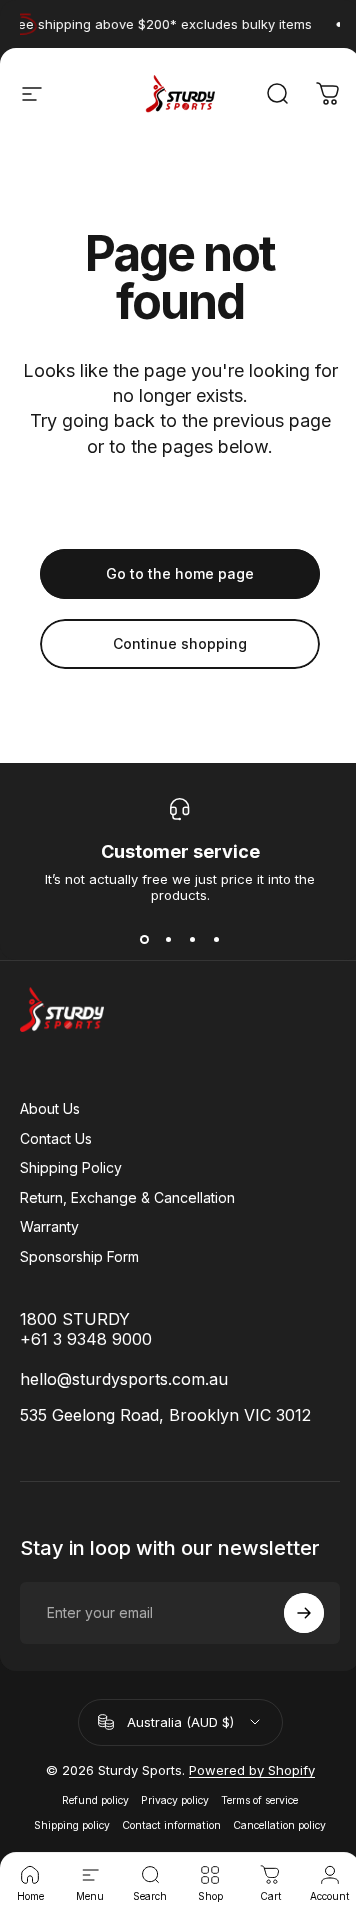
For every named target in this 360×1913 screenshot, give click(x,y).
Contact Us (56, 1138)
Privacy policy (175, 1800)
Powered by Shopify (252, 1770)
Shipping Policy (71, 1167)
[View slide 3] (192, 939)
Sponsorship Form (79, 1256)
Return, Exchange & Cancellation (127, 1197)
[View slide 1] (144, 939)
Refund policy (95, 1800)
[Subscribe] (304, 1613)
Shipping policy (72, 1825)
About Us (50, 1108)
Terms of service (259, 1800)
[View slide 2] (168, 939)
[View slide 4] (216, 939)
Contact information (171, 1825)
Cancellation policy (279, 1825)
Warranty (49, 1226)
